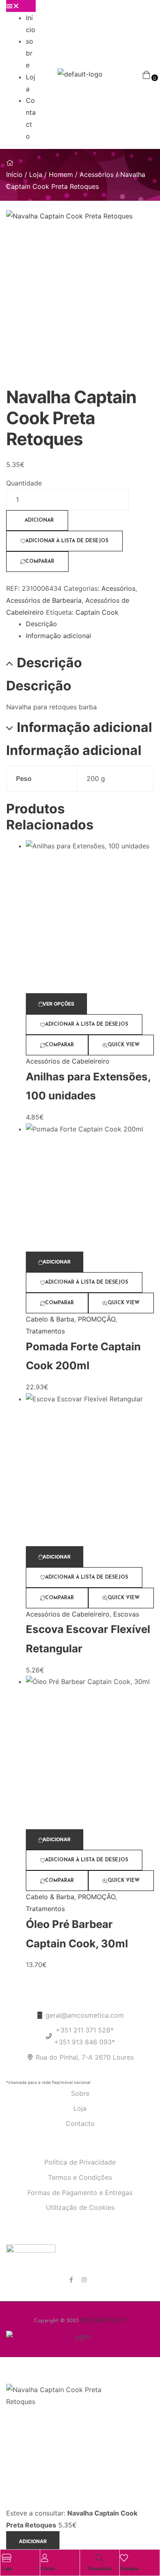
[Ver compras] (146, 74)
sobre (30, 53)
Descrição (41, 624)
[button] (21, 6)
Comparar (40, 562)
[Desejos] (124, 2558)
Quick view (123, 1045)
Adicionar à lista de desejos (67, 541)
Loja (36, 174)
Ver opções (58, 1004)
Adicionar (39, 520)
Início (14, 174)
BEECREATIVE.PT (103, 2321)
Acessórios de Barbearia (44, 600)
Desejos (129, 2568)
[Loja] (7, 2558)
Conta (47, 2568)
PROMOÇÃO (97, 1319)
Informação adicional (58, 636)
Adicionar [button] (57, 1262)
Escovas (126, 1614)
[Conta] (44, 2558)
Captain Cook (97, 612)
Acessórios (97, 174)
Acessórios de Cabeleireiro (68, 1061)
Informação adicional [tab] (85, 727)
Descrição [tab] (49, 663)
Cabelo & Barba (50, 1319)
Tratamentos (45, 1331)
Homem (61, 174)
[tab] (90, 624)
